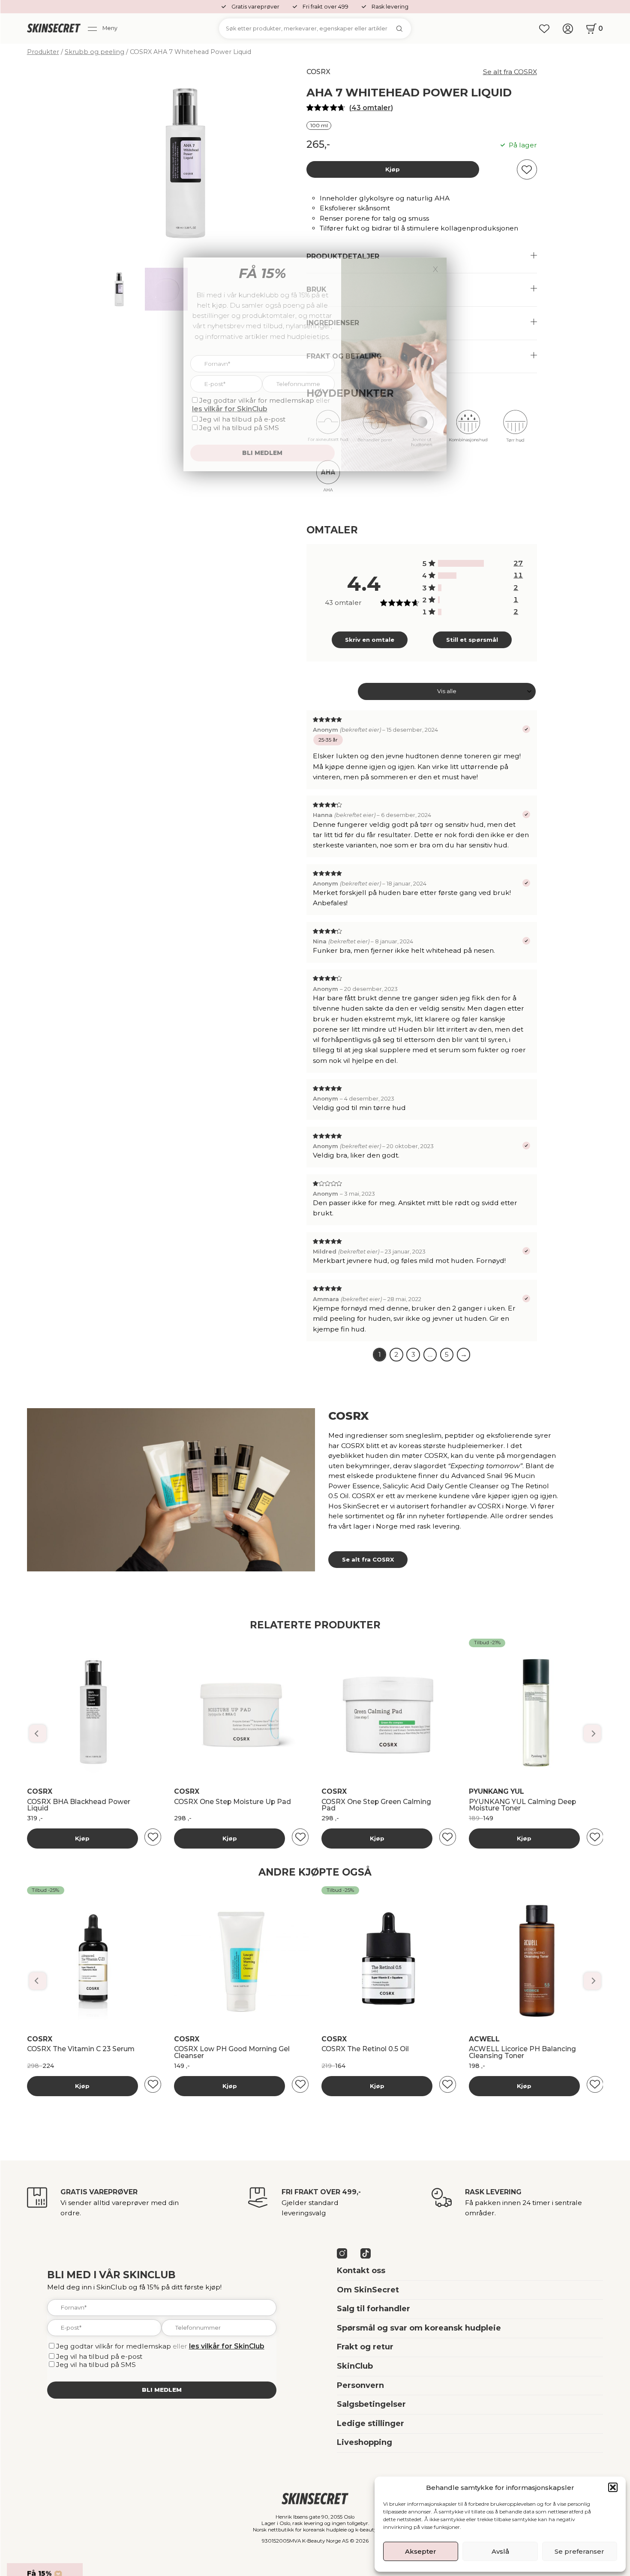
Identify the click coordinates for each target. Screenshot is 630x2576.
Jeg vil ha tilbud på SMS (96, 2365)
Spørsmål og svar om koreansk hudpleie (419, 2328)
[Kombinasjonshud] (468, 430)
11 (518, 575)
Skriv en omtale (370, 640)
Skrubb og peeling (94, 52)
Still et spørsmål (472, 640)
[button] (613, 2487)
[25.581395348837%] (447, 576)
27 (518, 563)
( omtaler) (371, 108)
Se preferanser (579, 2551)
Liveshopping (364, 2442)
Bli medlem (162, 2390)
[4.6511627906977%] (440, 588)
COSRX (318, 72)
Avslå (500, 2551)
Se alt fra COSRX (510, 72)
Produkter (43, 52)
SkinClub (355, 2366)
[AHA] (328, 480)
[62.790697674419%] (461, 563)
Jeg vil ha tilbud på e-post (99, 2356)
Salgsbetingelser (371, 2404)
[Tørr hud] (515, 430)
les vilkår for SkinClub (227, 2346)
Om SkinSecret (368, 2290)
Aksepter (421, 2551)
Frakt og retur (365, 2347)
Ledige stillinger (370, 2423)
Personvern (360, 2385)
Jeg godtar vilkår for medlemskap (114, 2346)
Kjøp (393, 169)
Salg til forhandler (373, 2309)
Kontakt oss (361, 2271)
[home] (54, 29)
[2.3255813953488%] (439, 600)
